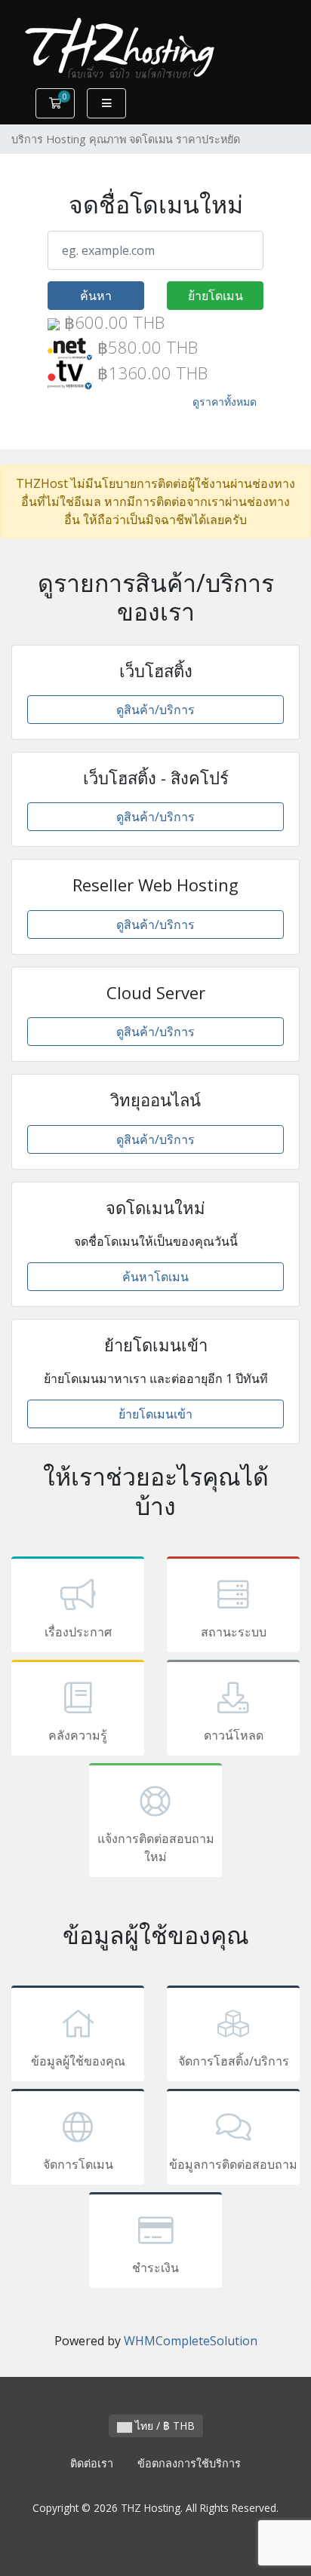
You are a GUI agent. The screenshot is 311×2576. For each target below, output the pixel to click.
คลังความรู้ (78, 1735)
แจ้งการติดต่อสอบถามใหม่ (156, 1848)
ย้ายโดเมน (216, 296)
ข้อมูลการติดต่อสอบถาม (233, 2164)
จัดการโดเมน (78, 2164)
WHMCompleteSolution (191, 2341)
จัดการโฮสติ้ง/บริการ (234, 2061)
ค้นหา (96, 296)
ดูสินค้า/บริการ (155, 710)
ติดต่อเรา (92, 2463)
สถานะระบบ (234, 1632)
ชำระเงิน (155, 2268)
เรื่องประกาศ (78, 1632)
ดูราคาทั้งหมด (225, 402)
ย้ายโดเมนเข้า (155, 1414)
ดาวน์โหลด (234, 1735)
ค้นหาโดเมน (155, 1277)
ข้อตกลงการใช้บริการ (189, 2463)
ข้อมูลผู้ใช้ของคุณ (78, 2061)
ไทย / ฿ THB (163, 2426)
